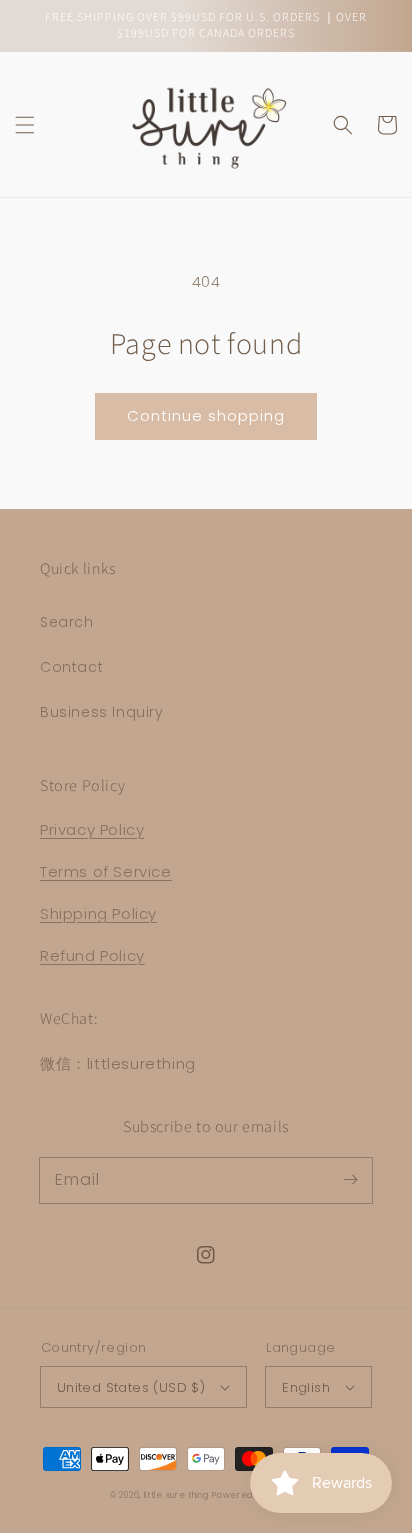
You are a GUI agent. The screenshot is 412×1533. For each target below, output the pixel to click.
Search (67, 622)
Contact (71, 667)
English (306, 1387)
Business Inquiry (102, 712)
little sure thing (176, 1495)
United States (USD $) (131, 1387)
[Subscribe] (350, 1180)
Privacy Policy (92, 829)
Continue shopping (206, 415)
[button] (25, 125)
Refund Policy (92, 955)
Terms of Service (106, 871)
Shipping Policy (98, 913)
